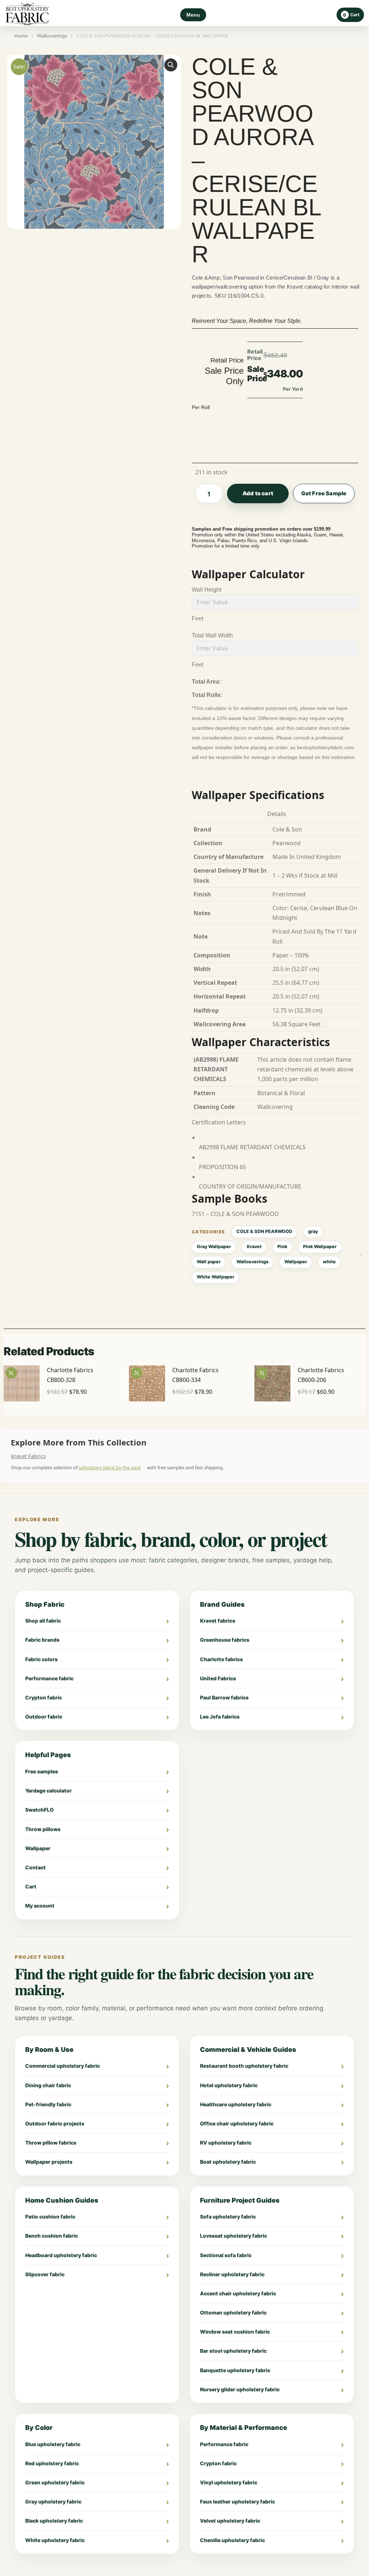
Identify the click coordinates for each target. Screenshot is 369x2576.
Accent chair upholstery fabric (238, 2293)
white (329, 1262)
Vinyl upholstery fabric (229, 2482)
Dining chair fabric (48, 2085)
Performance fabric (49, 1678)
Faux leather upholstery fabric (237, 2502)
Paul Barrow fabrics (224, 1697)
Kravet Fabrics (28, 1456)
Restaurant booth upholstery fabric (244, 2066)
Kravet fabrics (218, 1621)
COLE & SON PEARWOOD (264, 1231)
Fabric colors (41, 1659)
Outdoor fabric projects (55, 2123)
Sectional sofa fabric (226, 2255)
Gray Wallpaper (214, 1247)
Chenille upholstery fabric (232, 2540)
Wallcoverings (252, 1262)
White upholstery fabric (55, 2540)
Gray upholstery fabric (53, 2502)
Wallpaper (296, 1262)
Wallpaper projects (49, 2162)
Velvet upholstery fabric (230, 2521)
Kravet (254, 1247)
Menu (193, 15)
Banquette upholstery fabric (235, 2370)
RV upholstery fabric (226, 2143)
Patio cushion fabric (50, 2217)
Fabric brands (42, 1640)
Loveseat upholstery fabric (234, 2236)
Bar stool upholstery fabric (233, 2351)
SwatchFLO (39, 1810)
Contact (35, 1867)
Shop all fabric (43, 1621)
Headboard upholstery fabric (61, 2255)
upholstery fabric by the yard (110, 1467)
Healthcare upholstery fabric (236, 2104)
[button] (171, 65)
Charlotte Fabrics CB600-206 (321, 1375)
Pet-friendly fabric (48, 2104)
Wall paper (209, 1262)
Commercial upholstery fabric (63, 2066)
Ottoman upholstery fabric (233, 2312)
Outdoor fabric (44, 1717)
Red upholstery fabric (52, 2463)
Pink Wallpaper (320, 1247)
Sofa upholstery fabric (228, 2217)
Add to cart (258, 493)
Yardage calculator (48, 1791)
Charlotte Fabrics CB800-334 (195, 1375)
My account (40, 1906)
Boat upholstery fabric (228, 2162)
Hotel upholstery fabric (229, 2085)
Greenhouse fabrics (225, 1640)
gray (313, 1231)
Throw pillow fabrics (51, 2143)
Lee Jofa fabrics (220, 1717)
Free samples (42, 1771)
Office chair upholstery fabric (237, 2123)
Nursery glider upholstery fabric (240, 2389)
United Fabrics (218, 1678)
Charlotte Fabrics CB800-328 (70, 1375)
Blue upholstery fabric (53, 2444)
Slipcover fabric (45, 2274)
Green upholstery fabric (55, 2482)
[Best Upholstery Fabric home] (27, 15)
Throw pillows (43, 1829)
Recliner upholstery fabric (232, 2274)
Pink (282, 1247)
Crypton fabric (44, 1697)
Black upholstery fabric (54, 2521)
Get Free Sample (324, 493)
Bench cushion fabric (52, 2236)
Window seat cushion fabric (235, 2332)
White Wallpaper (215, 1277)
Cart (31, 1886)
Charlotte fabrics (221, 1659)
